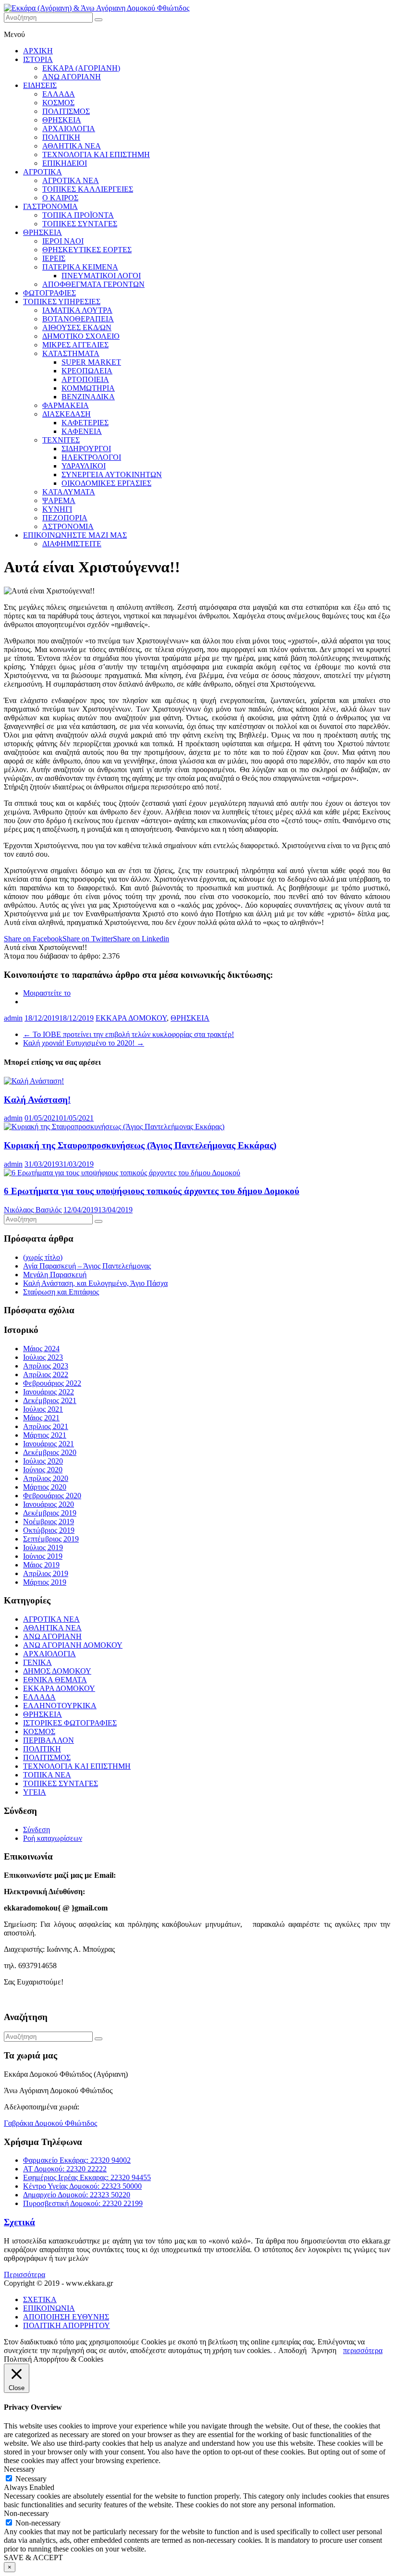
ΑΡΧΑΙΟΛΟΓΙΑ (69, 129)
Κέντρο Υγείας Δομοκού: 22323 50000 (82, 2186)
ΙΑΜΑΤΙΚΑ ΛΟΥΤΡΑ (77, 310)
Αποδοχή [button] (292, 2350)
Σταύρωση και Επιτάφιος (61, 1292)
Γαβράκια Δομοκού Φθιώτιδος (50, 2123)
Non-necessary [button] (26, 2513)
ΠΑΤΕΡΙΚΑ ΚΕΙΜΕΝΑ (80, 267)
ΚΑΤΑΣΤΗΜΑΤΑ (71, 353)
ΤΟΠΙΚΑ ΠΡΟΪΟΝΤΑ (78, 215)
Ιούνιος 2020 (43, 1470)
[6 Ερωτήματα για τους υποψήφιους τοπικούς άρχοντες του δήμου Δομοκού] (122, 1173)
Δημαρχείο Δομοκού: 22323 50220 (77, 2195)
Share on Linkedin (141, 939)
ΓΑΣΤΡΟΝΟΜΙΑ (50, 206)
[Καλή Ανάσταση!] (34, 1081)
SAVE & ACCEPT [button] (33, 2558)
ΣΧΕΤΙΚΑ (40, 2299)
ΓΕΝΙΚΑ (37, 1662)
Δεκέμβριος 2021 (50, 1400)
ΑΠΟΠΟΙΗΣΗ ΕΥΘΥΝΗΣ (66, 2317)
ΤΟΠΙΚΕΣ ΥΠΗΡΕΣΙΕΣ (62, 302)
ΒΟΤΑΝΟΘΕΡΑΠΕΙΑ (78, 319)
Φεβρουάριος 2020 (52, 1496)
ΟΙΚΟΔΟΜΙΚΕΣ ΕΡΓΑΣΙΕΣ (106, 483)
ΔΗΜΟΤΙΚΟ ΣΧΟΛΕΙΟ (81, 336)
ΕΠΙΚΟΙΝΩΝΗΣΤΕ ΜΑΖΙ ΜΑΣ (75, 535)
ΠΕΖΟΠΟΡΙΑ (65, 518)
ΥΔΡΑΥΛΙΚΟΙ (84, 466)
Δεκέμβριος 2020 (50, 1452)
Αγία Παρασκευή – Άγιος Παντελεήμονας (87, 1266)
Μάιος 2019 (41, 1565)
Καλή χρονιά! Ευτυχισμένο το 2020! (84, 1043)
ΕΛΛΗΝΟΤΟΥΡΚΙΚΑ (60, 1706)
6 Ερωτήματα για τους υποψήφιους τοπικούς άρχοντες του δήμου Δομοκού (152, 1191)
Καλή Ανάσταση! (37, 1100)
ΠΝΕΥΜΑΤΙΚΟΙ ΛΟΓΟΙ (101, 276)
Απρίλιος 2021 (46, 1426)
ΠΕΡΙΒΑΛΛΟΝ (49, 1740)
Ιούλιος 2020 (43, 1461)
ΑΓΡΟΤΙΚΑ (43, 172)
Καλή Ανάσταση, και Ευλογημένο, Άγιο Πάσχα (95, 1283)
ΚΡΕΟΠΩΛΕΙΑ (87, 371)
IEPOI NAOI (63, 241)
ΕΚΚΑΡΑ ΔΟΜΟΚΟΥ (131, 1018)
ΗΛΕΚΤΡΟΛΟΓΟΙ (91, 457)
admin (13, 1018)
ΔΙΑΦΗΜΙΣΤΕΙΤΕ (72, 544)
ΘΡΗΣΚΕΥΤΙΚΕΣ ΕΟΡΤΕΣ (87, 250)
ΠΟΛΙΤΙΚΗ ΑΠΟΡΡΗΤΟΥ (67, 2325)
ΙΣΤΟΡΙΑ (38, 59)
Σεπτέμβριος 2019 (51, 1539)
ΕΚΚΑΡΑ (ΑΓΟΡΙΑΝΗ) (81, 68)
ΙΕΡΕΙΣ (54, 258)
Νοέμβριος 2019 (49, 1522)
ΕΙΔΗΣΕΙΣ (40, 85)
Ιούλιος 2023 (43, 1357)
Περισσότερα (25, 2274)
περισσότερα (363, 2350)
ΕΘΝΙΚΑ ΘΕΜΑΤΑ (55, 1680)
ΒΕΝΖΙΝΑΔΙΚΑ (88, 397)
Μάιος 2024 (41, 1349)
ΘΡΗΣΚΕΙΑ (62, 120)
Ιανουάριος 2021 (49, 1444)
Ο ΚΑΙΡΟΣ (60, 198)
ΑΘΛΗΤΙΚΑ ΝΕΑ (72, 146)
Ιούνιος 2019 (43, 1556)
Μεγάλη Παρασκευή (55, 1275)
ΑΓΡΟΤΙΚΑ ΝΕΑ (71, 180)
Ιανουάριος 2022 (49, 1392)
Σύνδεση (37, 1830)
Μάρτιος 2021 (45, 1435)
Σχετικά (19, 2222)
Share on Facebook (33, 939)
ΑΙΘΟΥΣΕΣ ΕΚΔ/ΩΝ (77, 327)
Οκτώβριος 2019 (49, 1530)
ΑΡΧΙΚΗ (38, 51)
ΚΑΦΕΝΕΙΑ (82, 431)
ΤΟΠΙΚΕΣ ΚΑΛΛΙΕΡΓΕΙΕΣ (88, 189)
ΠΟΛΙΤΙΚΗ (61, 137)
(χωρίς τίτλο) (43, 1257)
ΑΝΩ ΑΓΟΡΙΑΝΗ (72, 77)
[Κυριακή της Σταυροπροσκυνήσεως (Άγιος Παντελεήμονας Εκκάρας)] (114, 1127)
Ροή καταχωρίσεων (53, 1838)
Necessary (31, 2479)
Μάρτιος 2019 (45, 1582)
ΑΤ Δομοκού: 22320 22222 (65, 2169)
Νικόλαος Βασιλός (33, 1210)
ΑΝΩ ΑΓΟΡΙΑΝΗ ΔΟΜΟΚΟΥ (73, 1645)
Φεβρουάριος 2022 (52, 1383)
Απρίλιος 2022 (46, 1374)
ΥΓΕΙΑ (35, 1792)
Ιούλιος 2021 (43, 1409)
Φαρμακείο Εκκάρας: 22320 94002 (77, 2160)
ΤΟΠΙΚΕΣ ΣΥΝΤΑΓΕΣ (80, 224)
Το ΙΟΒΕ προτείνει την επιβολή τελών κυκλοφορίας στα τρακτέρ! (129, 1034)
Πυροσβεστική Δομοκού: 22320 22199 (83, 2203)
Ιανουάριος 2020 (49, 1504)
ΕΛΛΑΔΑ (59, 94)
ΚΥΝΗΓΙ (57, 509)
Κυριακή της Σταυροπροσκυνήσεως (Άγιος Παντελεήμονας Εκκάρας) (140, 1145)
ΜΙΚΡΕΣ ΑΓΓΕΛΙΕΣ (75, 345)
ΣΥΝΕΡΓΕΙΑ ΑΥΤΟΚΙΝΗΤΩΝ (112, 475)
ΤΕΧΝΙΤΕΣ (61, 440)
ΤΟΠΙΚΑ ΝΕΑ (47, 1775)
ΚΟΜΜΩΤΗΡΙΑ (88, 388)
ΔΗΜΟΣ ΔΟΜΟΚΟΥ (57, 1671)
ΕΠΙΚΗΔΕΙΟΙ (65, 163)
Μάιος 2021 (41, 1418)
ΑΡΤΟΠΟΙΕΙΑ (85, 379)
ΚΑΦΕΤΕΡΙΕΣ (85, 423)
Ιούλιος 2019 (43, 1547)
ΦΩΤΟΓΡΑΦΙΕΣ (49, 293)
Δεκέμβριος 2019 (50, 1513)
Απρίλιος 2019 (46, 1573)
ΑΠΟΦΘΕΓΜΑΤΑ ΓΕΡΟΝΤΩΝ (93, 284)
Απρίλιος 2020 (46, 1478)
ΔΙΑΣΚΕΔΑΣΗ (67, 414)
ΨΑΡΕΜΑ (59, 500)
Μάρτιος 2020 (45, 1487)
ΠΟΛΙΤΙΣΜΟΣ (66, 111)
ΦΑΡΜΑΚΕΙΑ (66, 405)
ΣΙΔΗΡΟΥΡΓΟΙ (86, 449)
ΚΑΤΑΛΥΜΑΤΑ (69, 492)
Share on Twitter (88, 939)
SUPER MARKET (91, 362)
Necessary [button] (19, 2469)
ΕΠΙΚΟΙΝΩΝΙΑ (49, 2308)
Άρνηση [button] (324, 2350)
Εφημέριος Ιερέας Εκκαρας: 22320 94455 (87, 2177)
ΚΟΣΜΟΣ (58, 103)
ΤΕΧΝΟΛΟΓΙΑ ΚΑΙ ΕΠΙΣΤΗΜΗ (96, 154)
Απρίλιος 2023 (46, 1366)
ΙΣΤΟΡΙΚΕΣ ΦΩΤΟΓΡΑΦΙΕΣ (70, 1723)
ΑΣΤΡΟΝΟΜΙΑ (68, 526)
